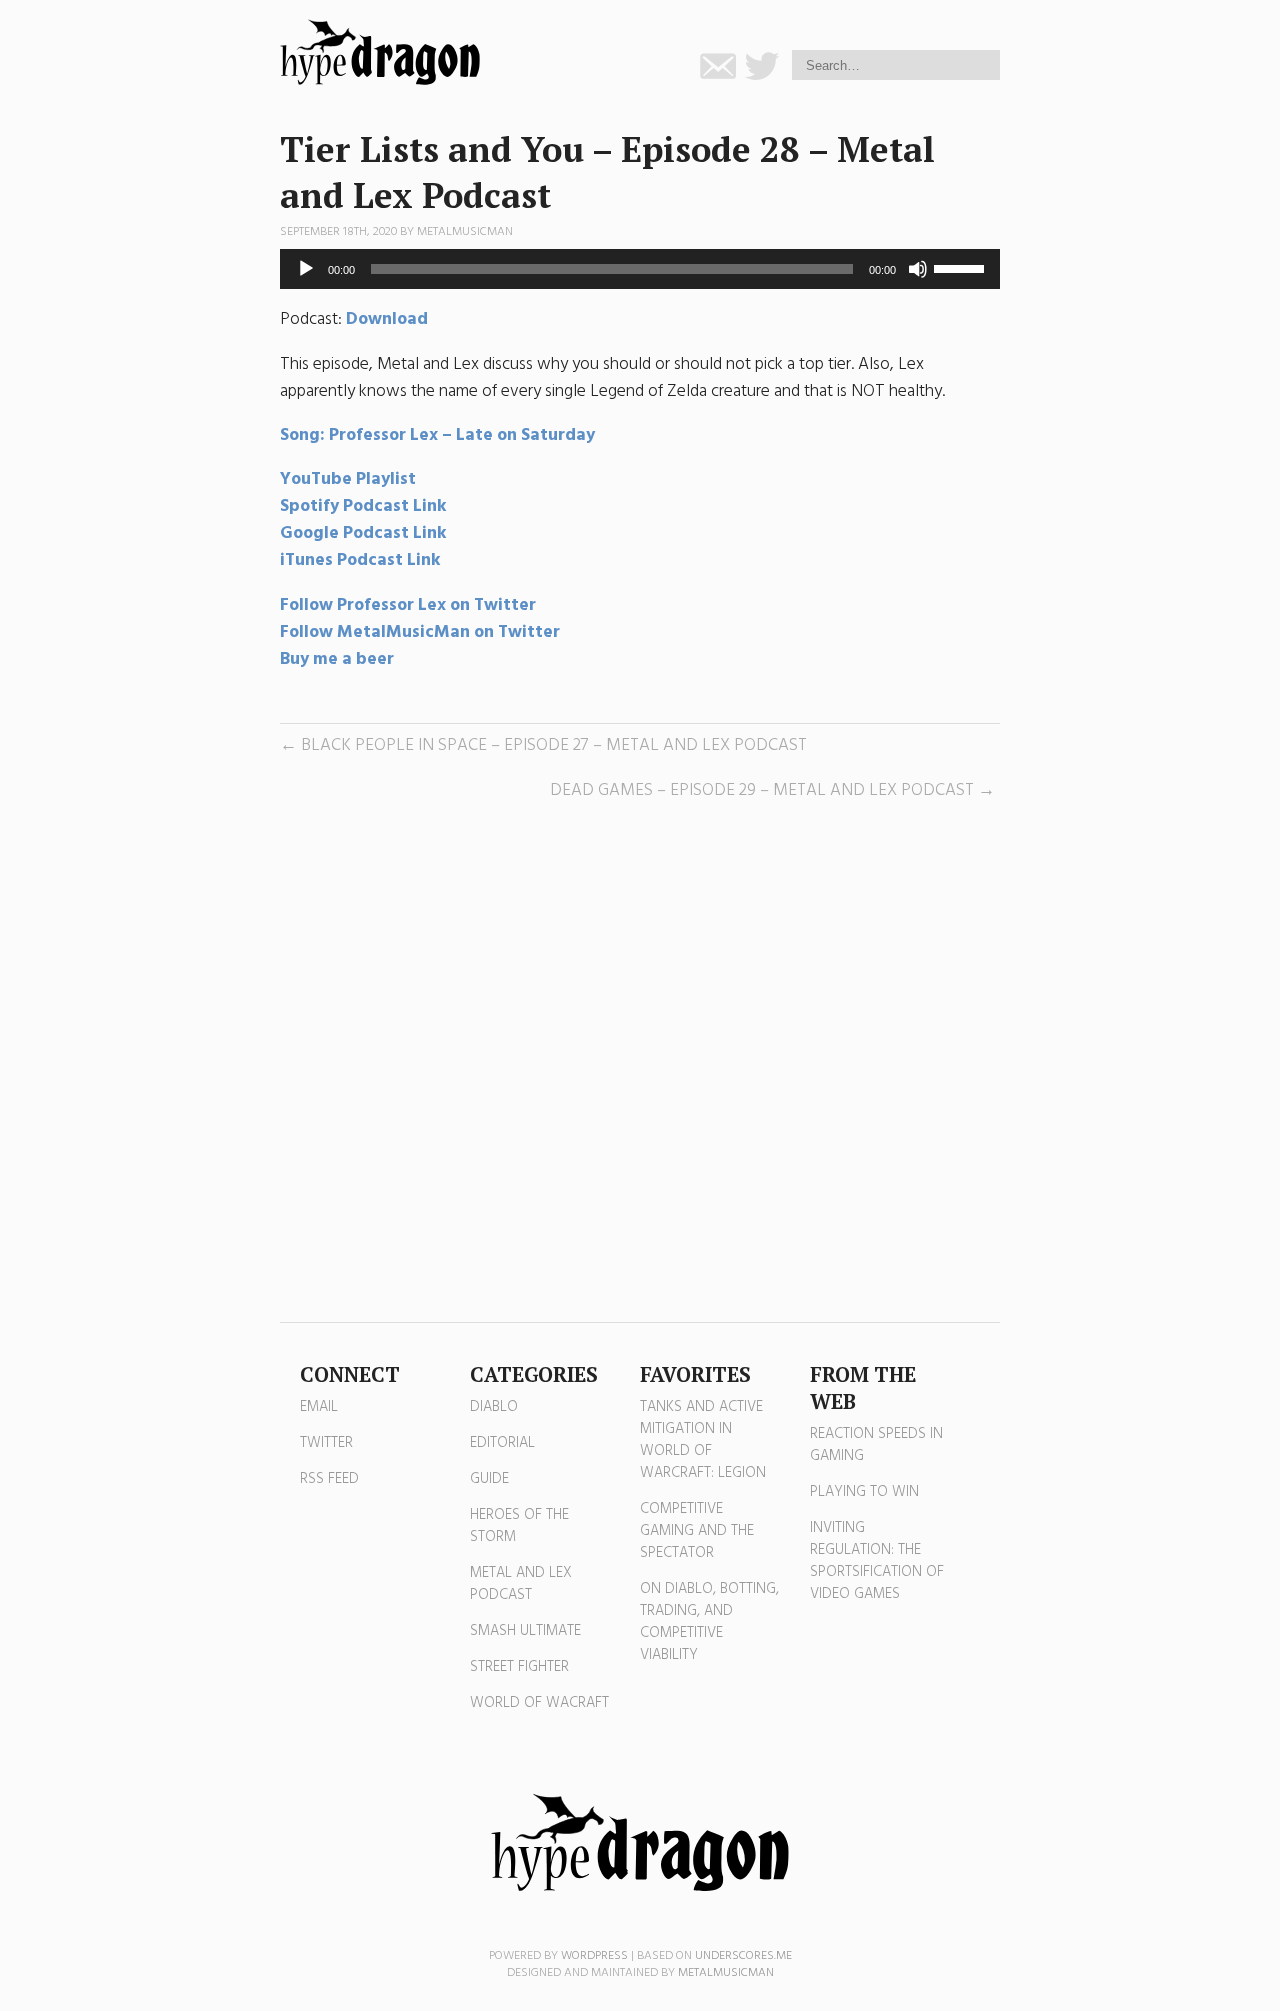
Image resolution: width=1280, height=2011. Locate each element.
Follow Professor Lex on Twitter (410, 605)
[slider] (962, 267)
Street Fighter (519, 1667)
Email (319, 1407)
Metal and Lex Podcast (521, 1584)
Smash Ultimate (525, 1631)
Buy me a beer (337, 659)
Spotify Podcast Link (363, 506)
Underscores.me (743, 1956)
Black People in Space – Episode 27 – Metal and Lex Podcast (554, 745)
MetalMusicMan (465, 232)
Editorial (502, 1443)
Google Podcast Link (363, 533)
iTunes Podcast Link (360, 560)
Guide (489, 1479)
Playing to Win (864, 1492)
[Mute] (918, 269)
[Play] (306, 269)
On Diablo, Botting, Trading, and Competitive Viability (709, 1622)
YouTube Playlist (348, 479)
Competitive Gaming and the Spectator (697, 1531)
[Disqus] (640, 1063)
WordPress (594, 1956)
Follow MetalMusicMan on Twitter (420, 632)
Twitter (326, 1443)
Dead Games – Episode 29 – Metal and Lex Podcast (762, 790)
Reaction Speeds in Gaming (876, 1445)
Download (387, 319)
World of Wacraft (539, 1703)
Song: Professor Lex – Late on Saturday (437, 435)
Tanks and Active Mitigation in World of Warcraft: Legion (703, 1440)
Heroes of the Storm (519, 1526)
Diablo (494, 1407)
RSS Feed (329, 1479)
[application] (640, 269)
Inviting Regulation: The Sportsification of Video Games (877, 1561)
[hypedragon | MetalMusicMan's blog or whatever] (640, 1843)
